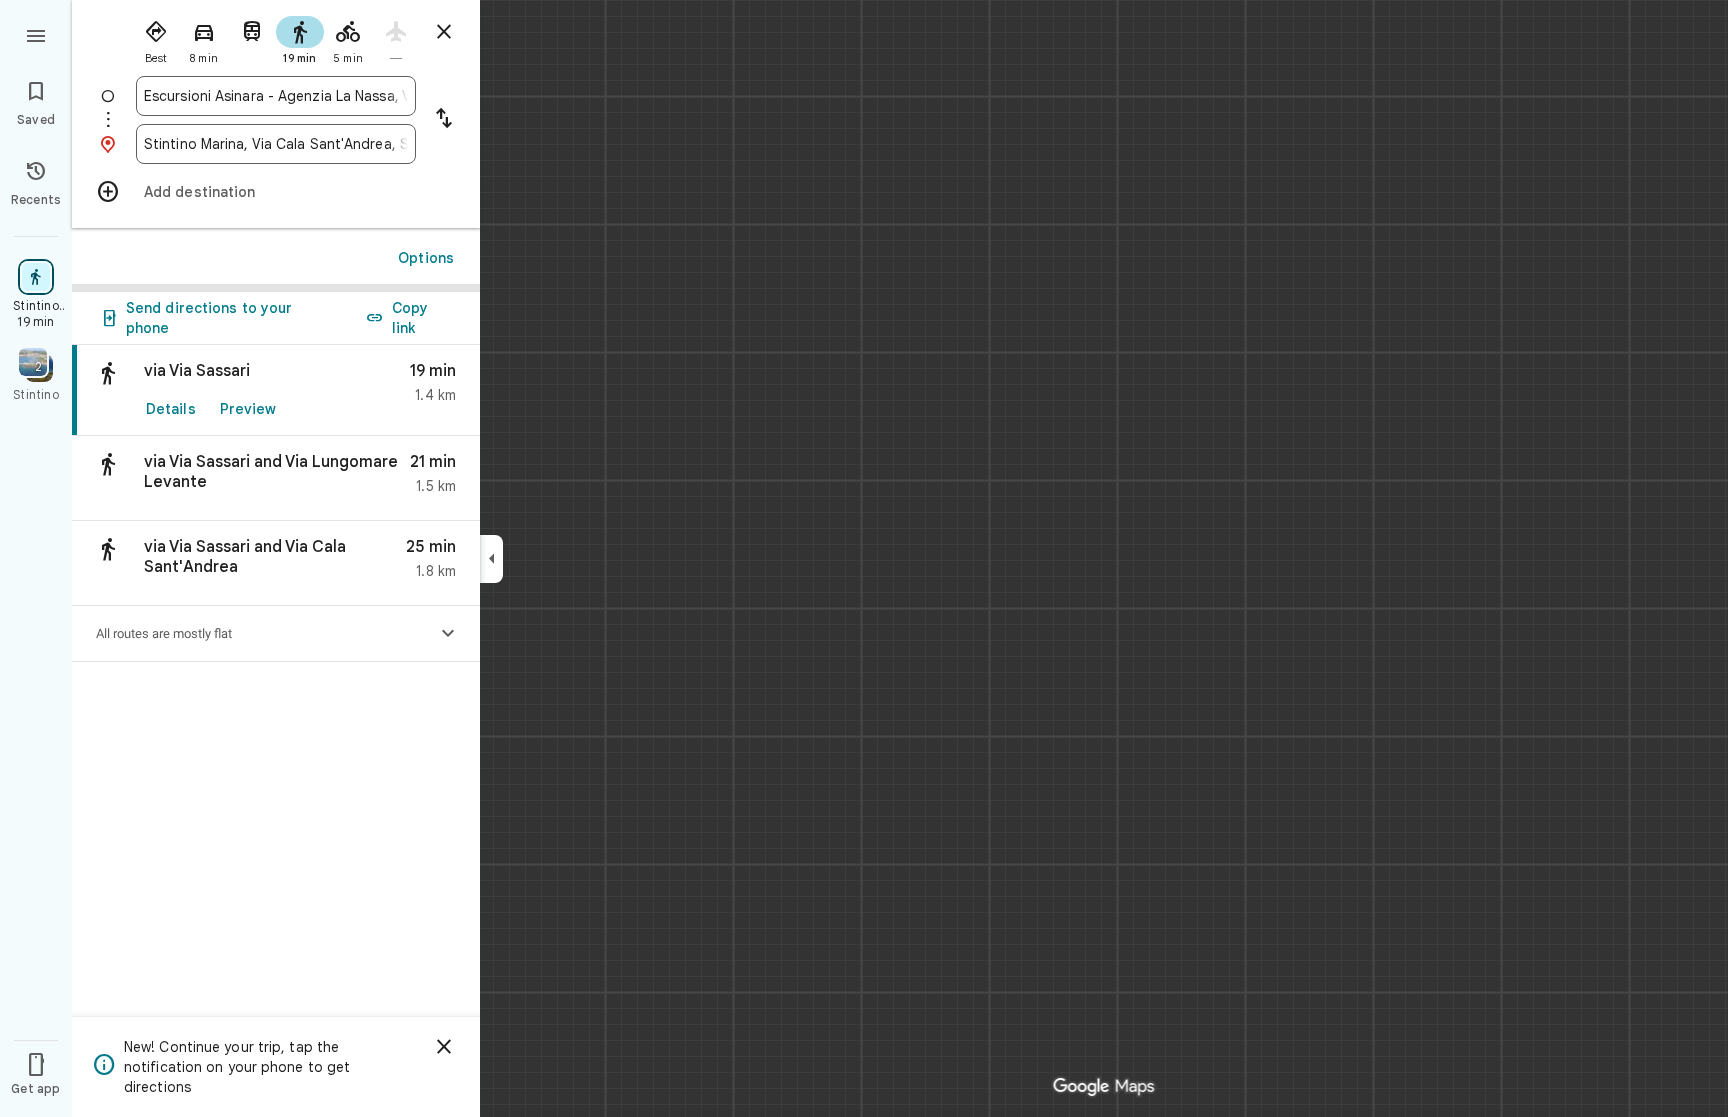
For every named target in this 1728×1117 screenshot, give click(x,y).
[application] (864, 558)
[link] (276, 390)
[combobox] (276, 96)
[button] (276, 478)
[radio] (156, 38)
